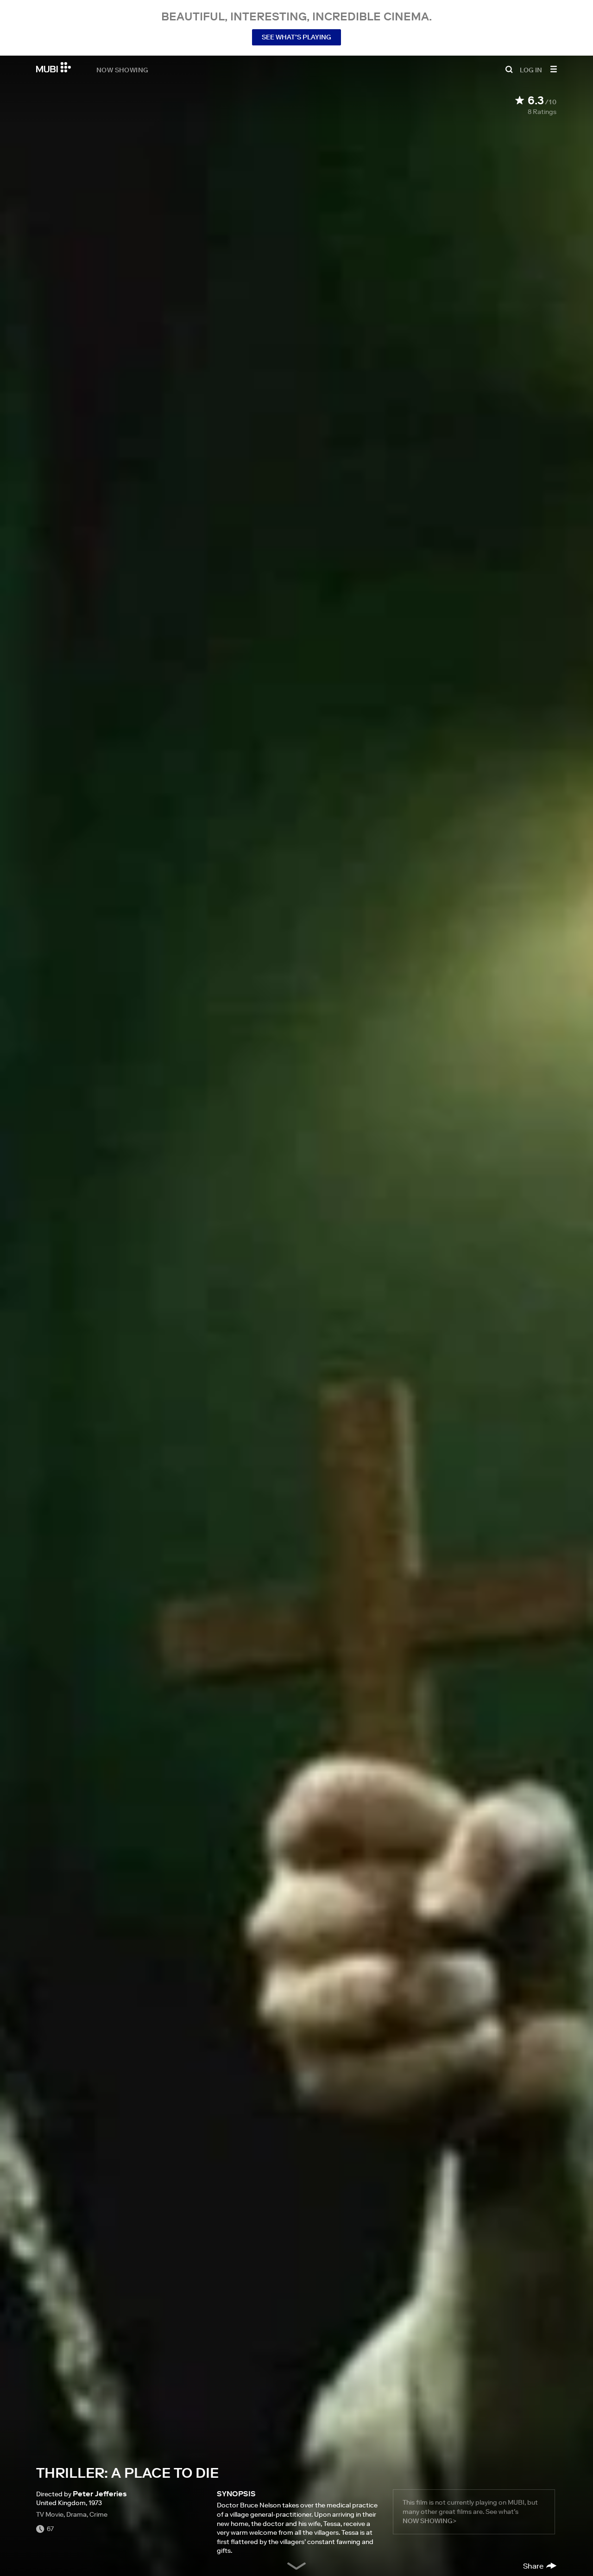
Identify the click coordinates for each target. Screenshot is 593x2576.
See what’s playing (296, 37)
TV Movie (50, 2514)
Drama (76, 2514)
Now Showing (122, 70)
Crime (98, 2514)
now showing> (429, 2521)
